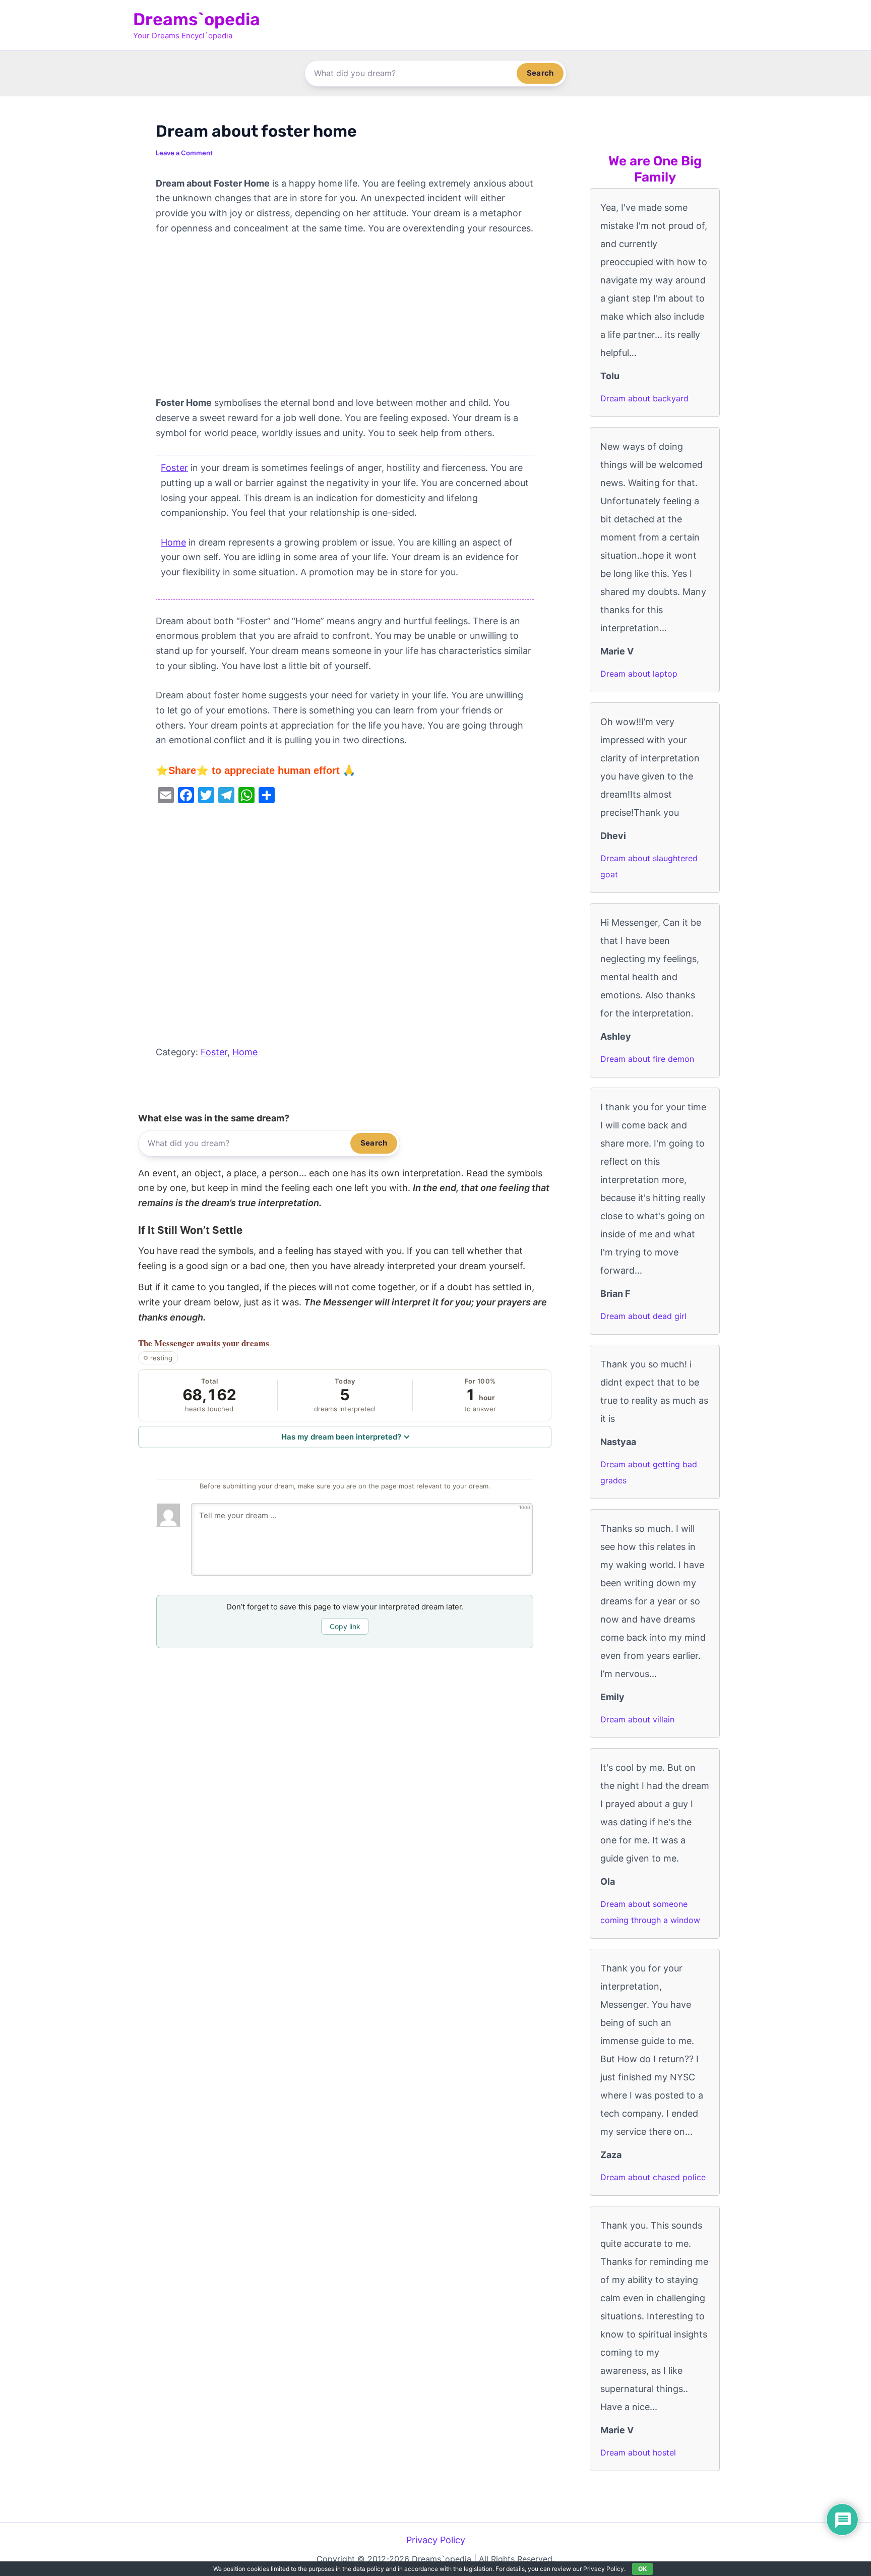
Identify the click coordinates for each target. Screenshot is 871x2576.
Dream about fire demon (647, 1059)
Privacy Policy (436, 2540)
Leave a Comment (184, 153)
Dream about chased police (653, 2177)
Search (540, 73)
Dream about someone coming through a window (650, 1912)
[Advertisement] (345, 321)
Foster (174, 468)
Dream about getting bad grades (649, 1472)
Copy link (345, 1626)
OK (642, 2569)
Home (173, 542)
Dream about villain (637, 1719)
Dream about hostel (638, 2452)
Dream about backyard (644, 398)
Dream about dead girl (643, 1316)
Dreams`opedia (197, 19)
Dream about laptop (639, 674)
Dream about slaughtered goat (649, 866)
